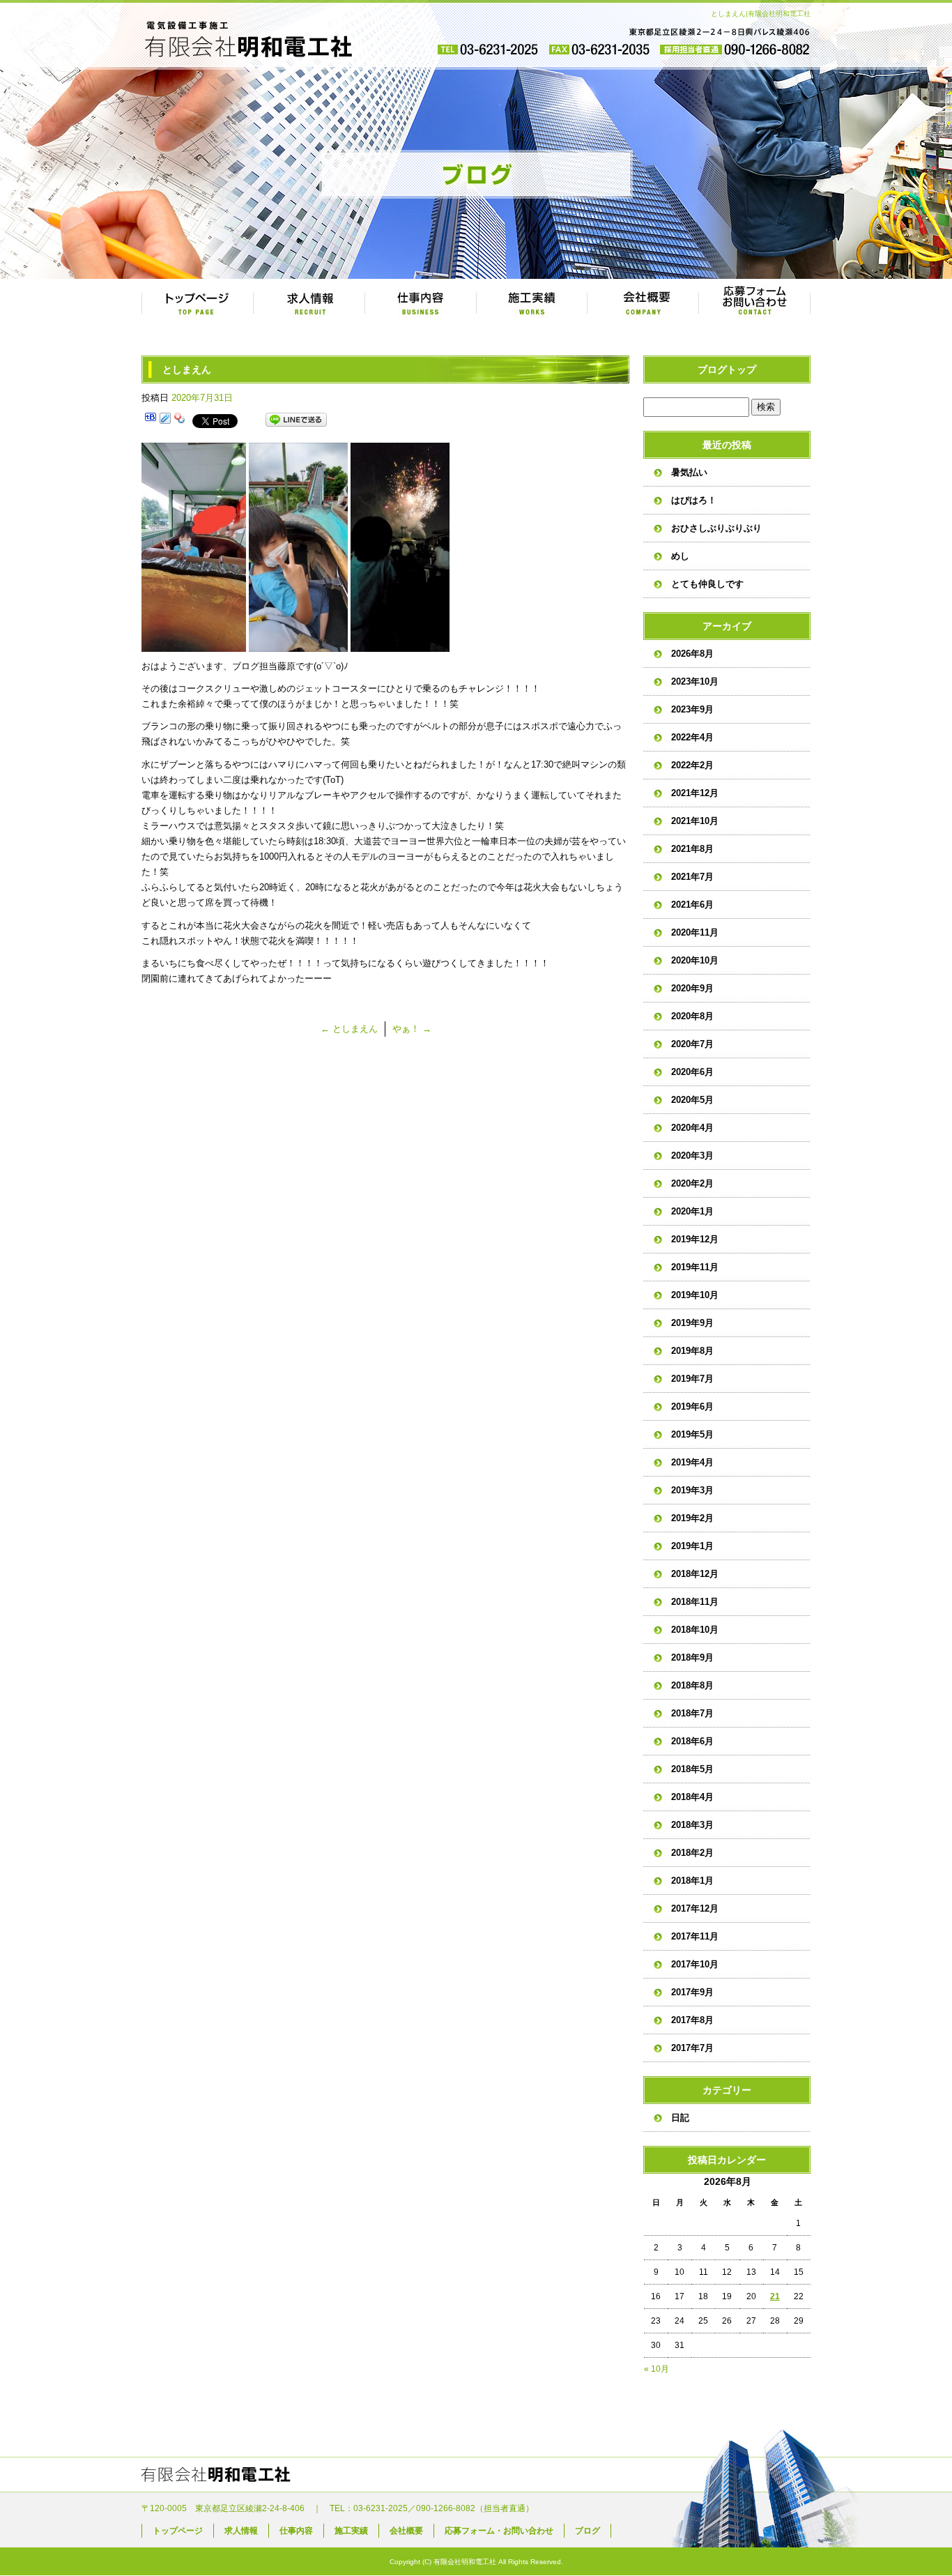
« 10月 (657, 2369)
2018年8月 (692, 1685)
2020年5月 (692, 1100)
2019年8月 (692, 1351)
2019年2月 (692, 1518)
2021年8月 (692, 849)
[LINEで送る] (296, 420)
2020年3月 (692, 1156)
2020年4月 (692, 1128)
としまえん (349, 1029)
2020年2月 (692, 1183)
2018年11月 (695, 1602)
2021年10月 (695, 821)
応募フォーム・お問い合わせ (755, 303)
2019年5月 (692, 1434)
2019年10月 (695, 1295)
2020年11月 (695, 932)
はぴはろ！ (694, 500)
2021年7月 (692, 877)
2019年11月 (695, 1267)
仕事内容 (420, 303)
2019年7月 (692, 1379)
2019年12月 (695, 1239)
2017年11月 (695, 1936)
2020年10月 (695, 960)
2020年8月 (692, 1016)
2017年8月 (692, 2020)
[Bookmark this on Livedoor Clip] (165, 420)
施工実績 (532, 303)
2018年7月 (692, 1713)
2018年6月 (692, 1741)
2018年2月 (692, 1853)
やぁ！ (412, 1029)
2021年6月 (692, 905)
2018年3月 (692, 1825)
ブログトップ (727, 369)
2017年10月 (695, 1964)
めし (680, 556)
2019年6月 (692, 1407)
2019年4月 (692, 1462)
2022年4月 (692, 737)
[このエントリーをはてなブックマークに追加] (151, 420)
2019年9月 (692, 1323)
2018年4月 (692, 1797)
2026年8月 (692, 654)
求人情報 (309, 303)
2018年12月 (695, 1574)
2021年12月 (695, 793)
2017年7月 (692, 2048)
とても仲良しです (707, 584)
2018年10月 (695, 1630)
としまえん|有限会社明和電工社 (761, 14)
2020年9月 (692, 988)
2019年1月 (692, 1546)
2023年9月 (692, 709)
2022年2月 (692, 765)
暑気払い (689, 472)
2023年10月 (695, 681)
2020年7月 (692, 1044)
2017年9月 (692, 1992)
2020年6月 (692, 1072)
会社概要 (643, 303)
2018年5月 (692, 1769)
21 (775, 2296)
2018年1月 (692, 1881)
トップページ (197, 303)
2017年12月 (695, 1908)
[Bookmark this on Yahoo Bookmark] (180, 420)
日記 (680, 2118)
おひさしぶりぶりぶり (716, 528)
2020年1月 (692, 1211)
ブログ (588, 2531)
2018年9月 (692, 1657)
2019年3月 (692, 1490)
